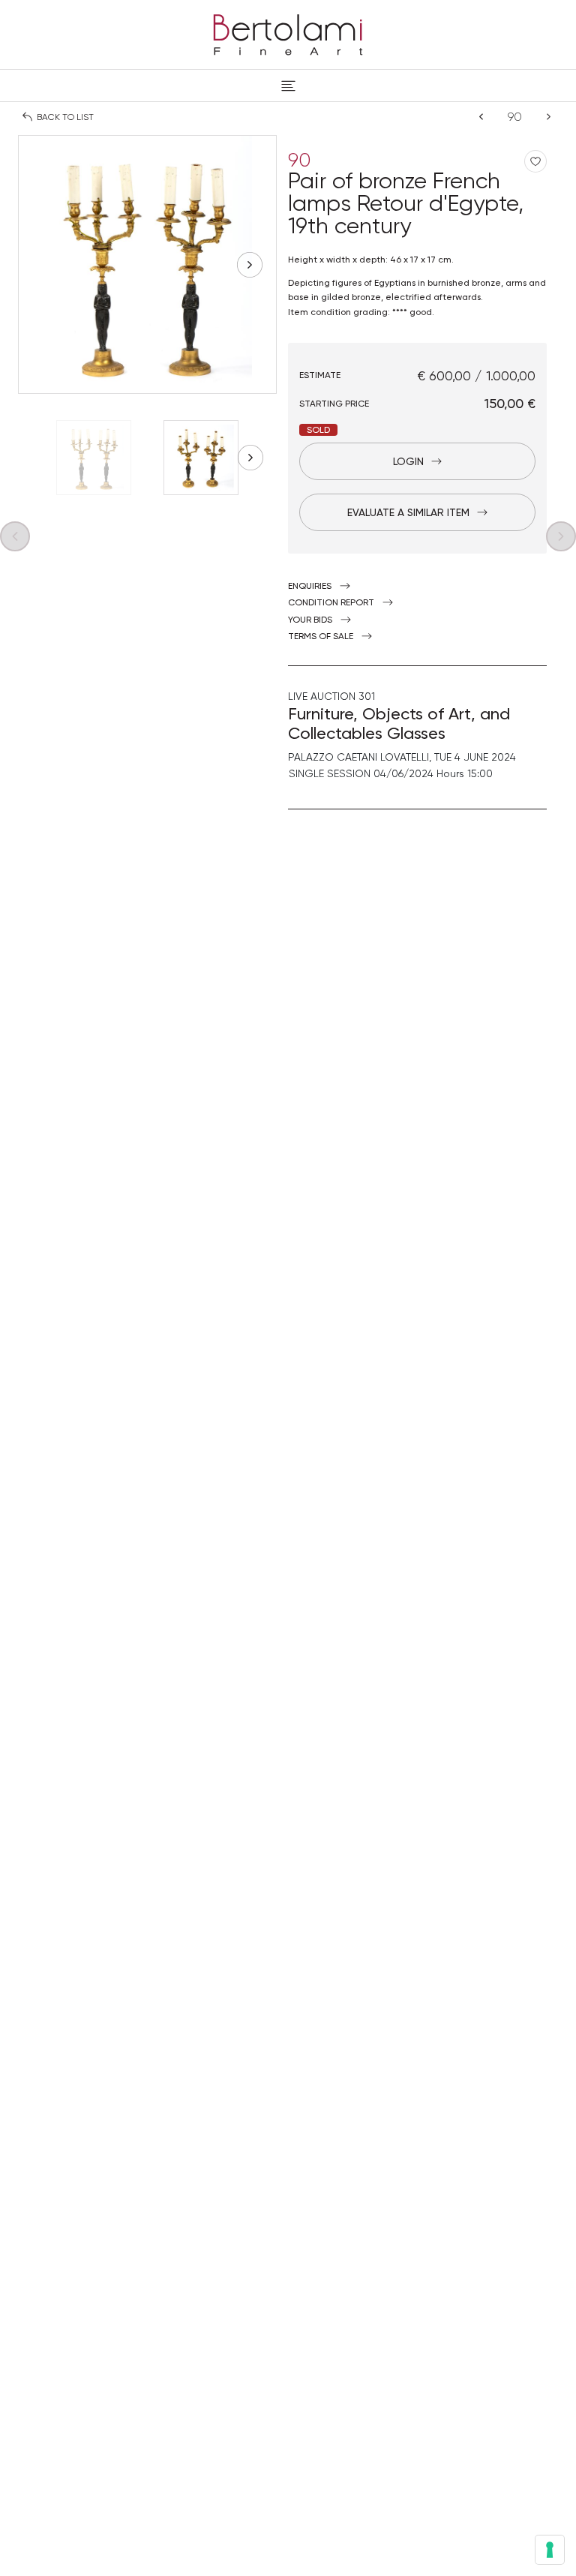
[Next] (549, 117)
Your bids (310, 620)
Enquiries (310, 586)
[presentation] (45, 265)
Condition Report (331, 602)
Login (408, 461)
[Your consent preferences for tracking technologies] (550, 2550)
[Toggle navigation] (288, 86)
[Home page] (288, 32)
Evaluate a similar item (408, 512)
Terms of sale (321, 636)
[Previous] (481, 117)
